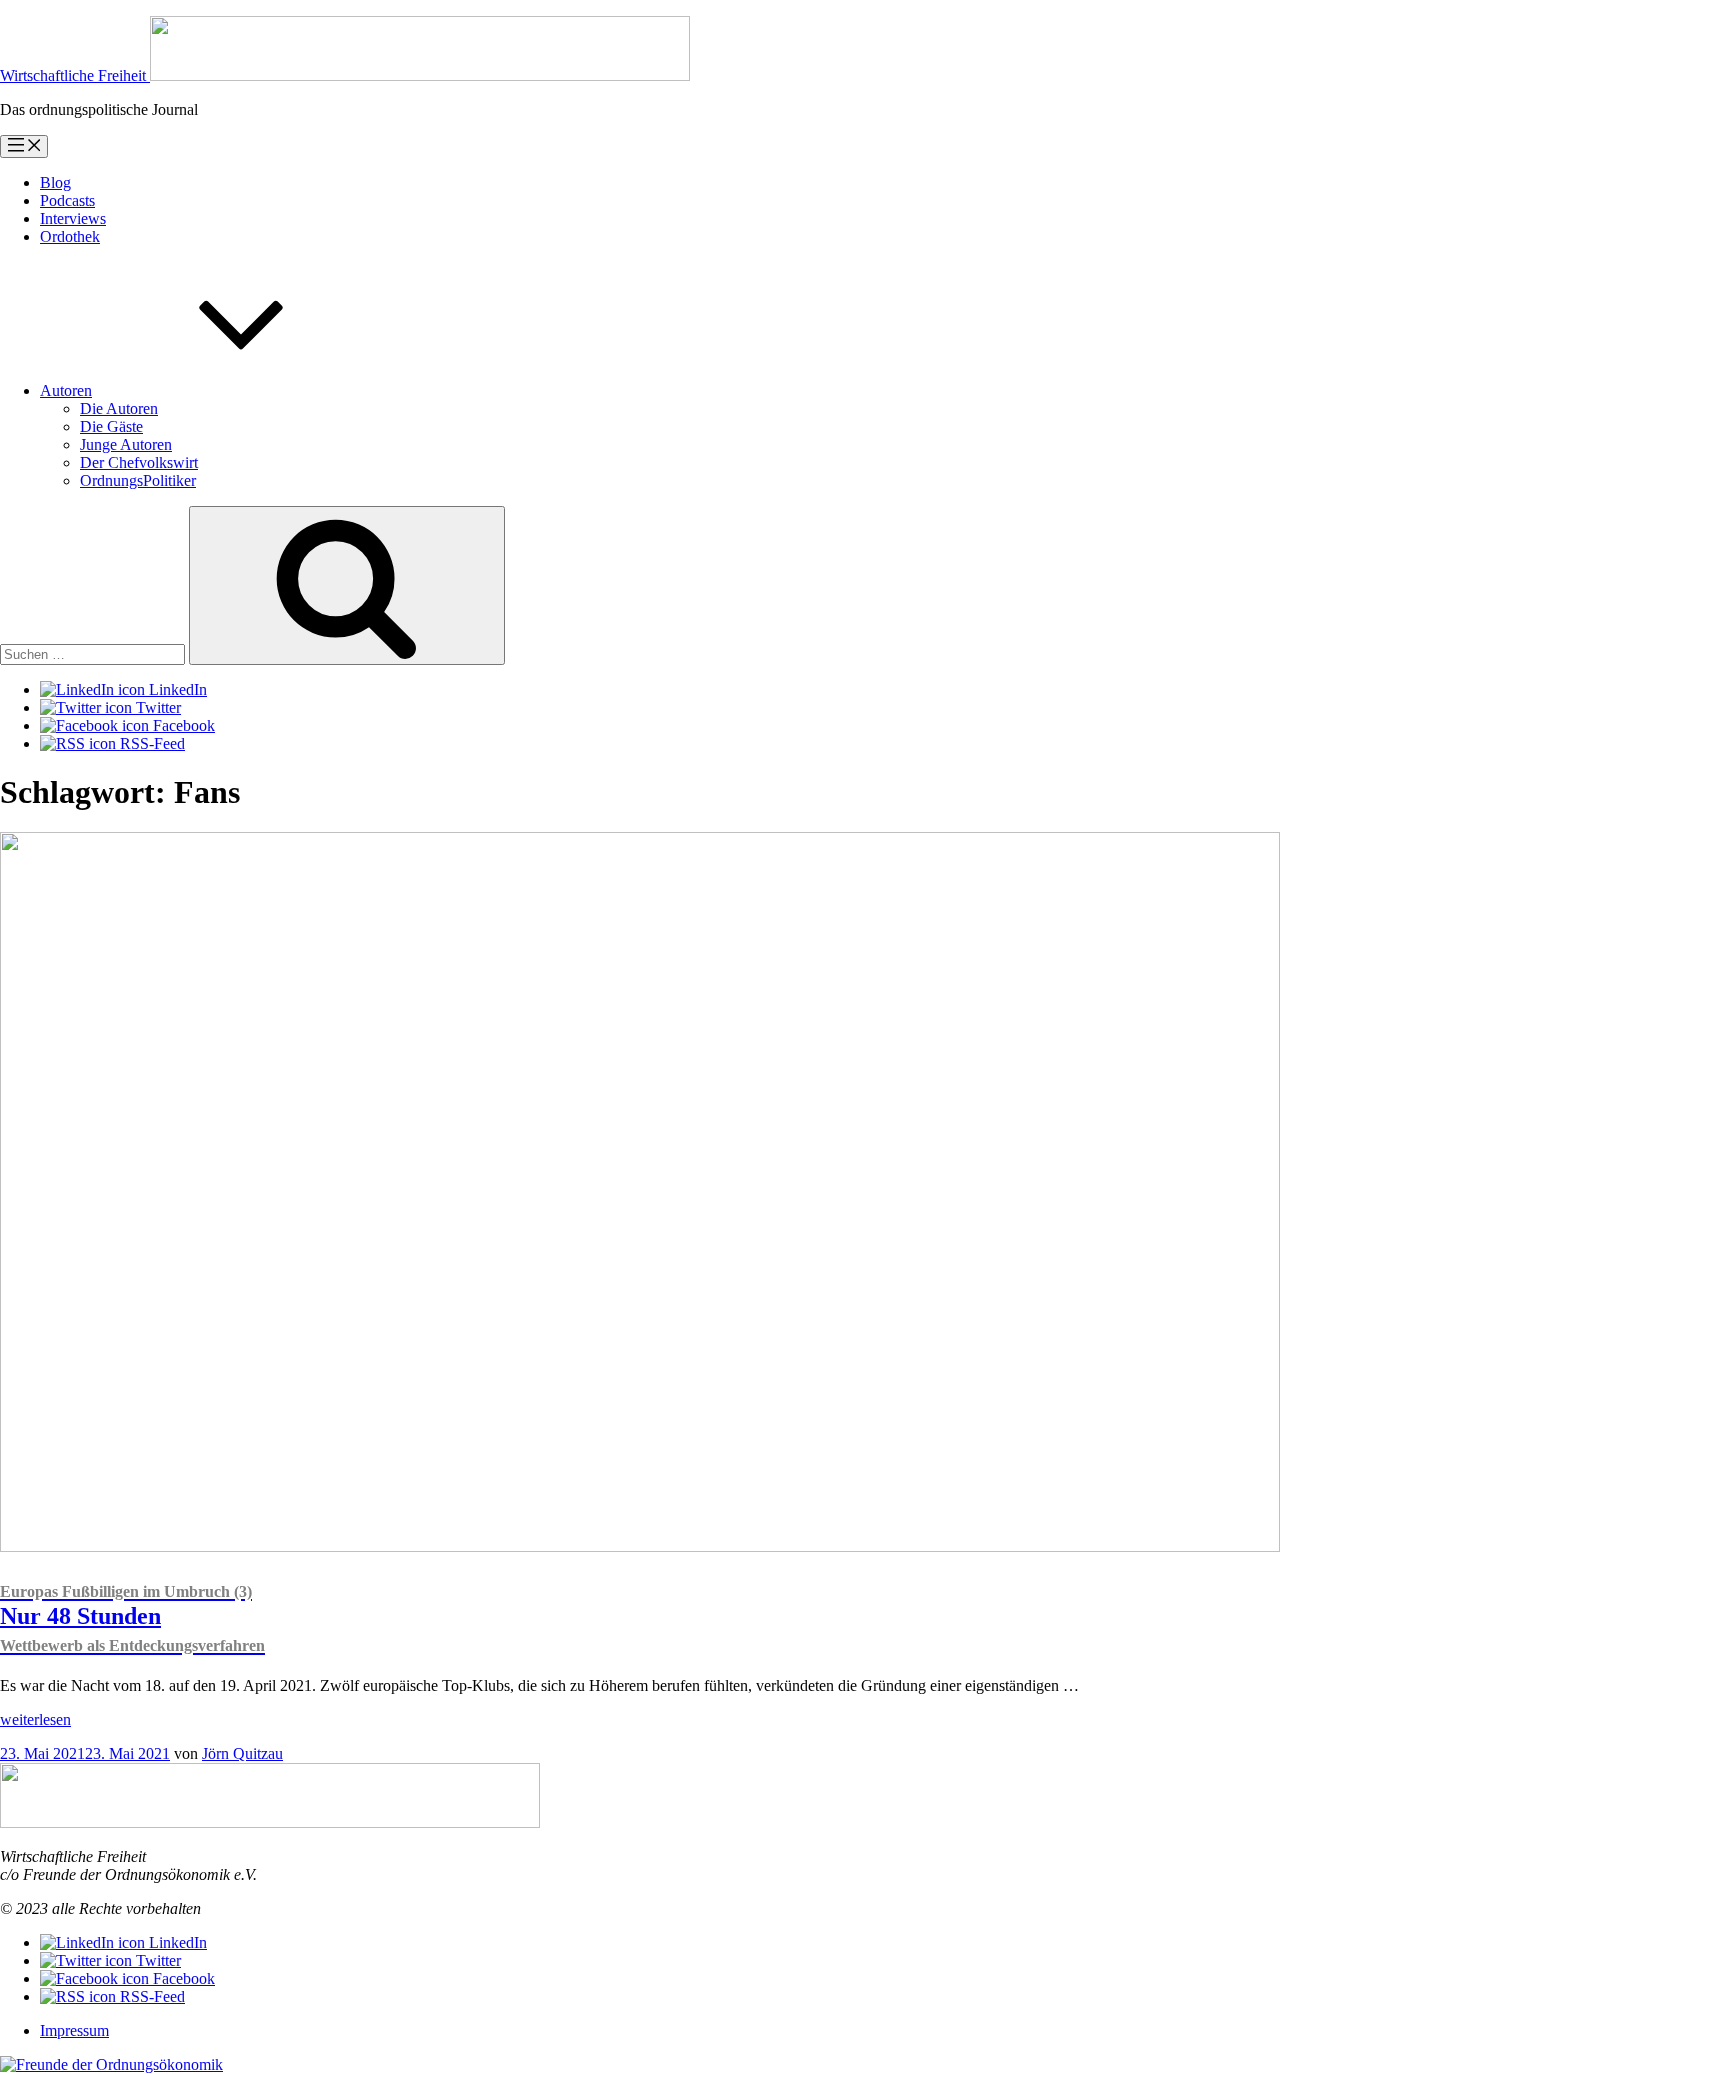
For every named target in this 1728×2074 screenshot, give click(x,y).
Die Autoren (119, 408)
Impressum (74, 2030)
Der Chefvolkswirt (139, 462)
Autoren (66, 390)
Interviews (73, 218)
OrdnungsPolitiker (138, 480)
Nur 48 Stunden (132, 1618)
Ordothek (70, 236)
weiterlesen (35, 1719)
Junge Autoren (126, 444)
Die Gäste (111, 426)
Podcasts (67, 200)
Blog (55, 182)
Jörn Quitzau (242, 1753)
